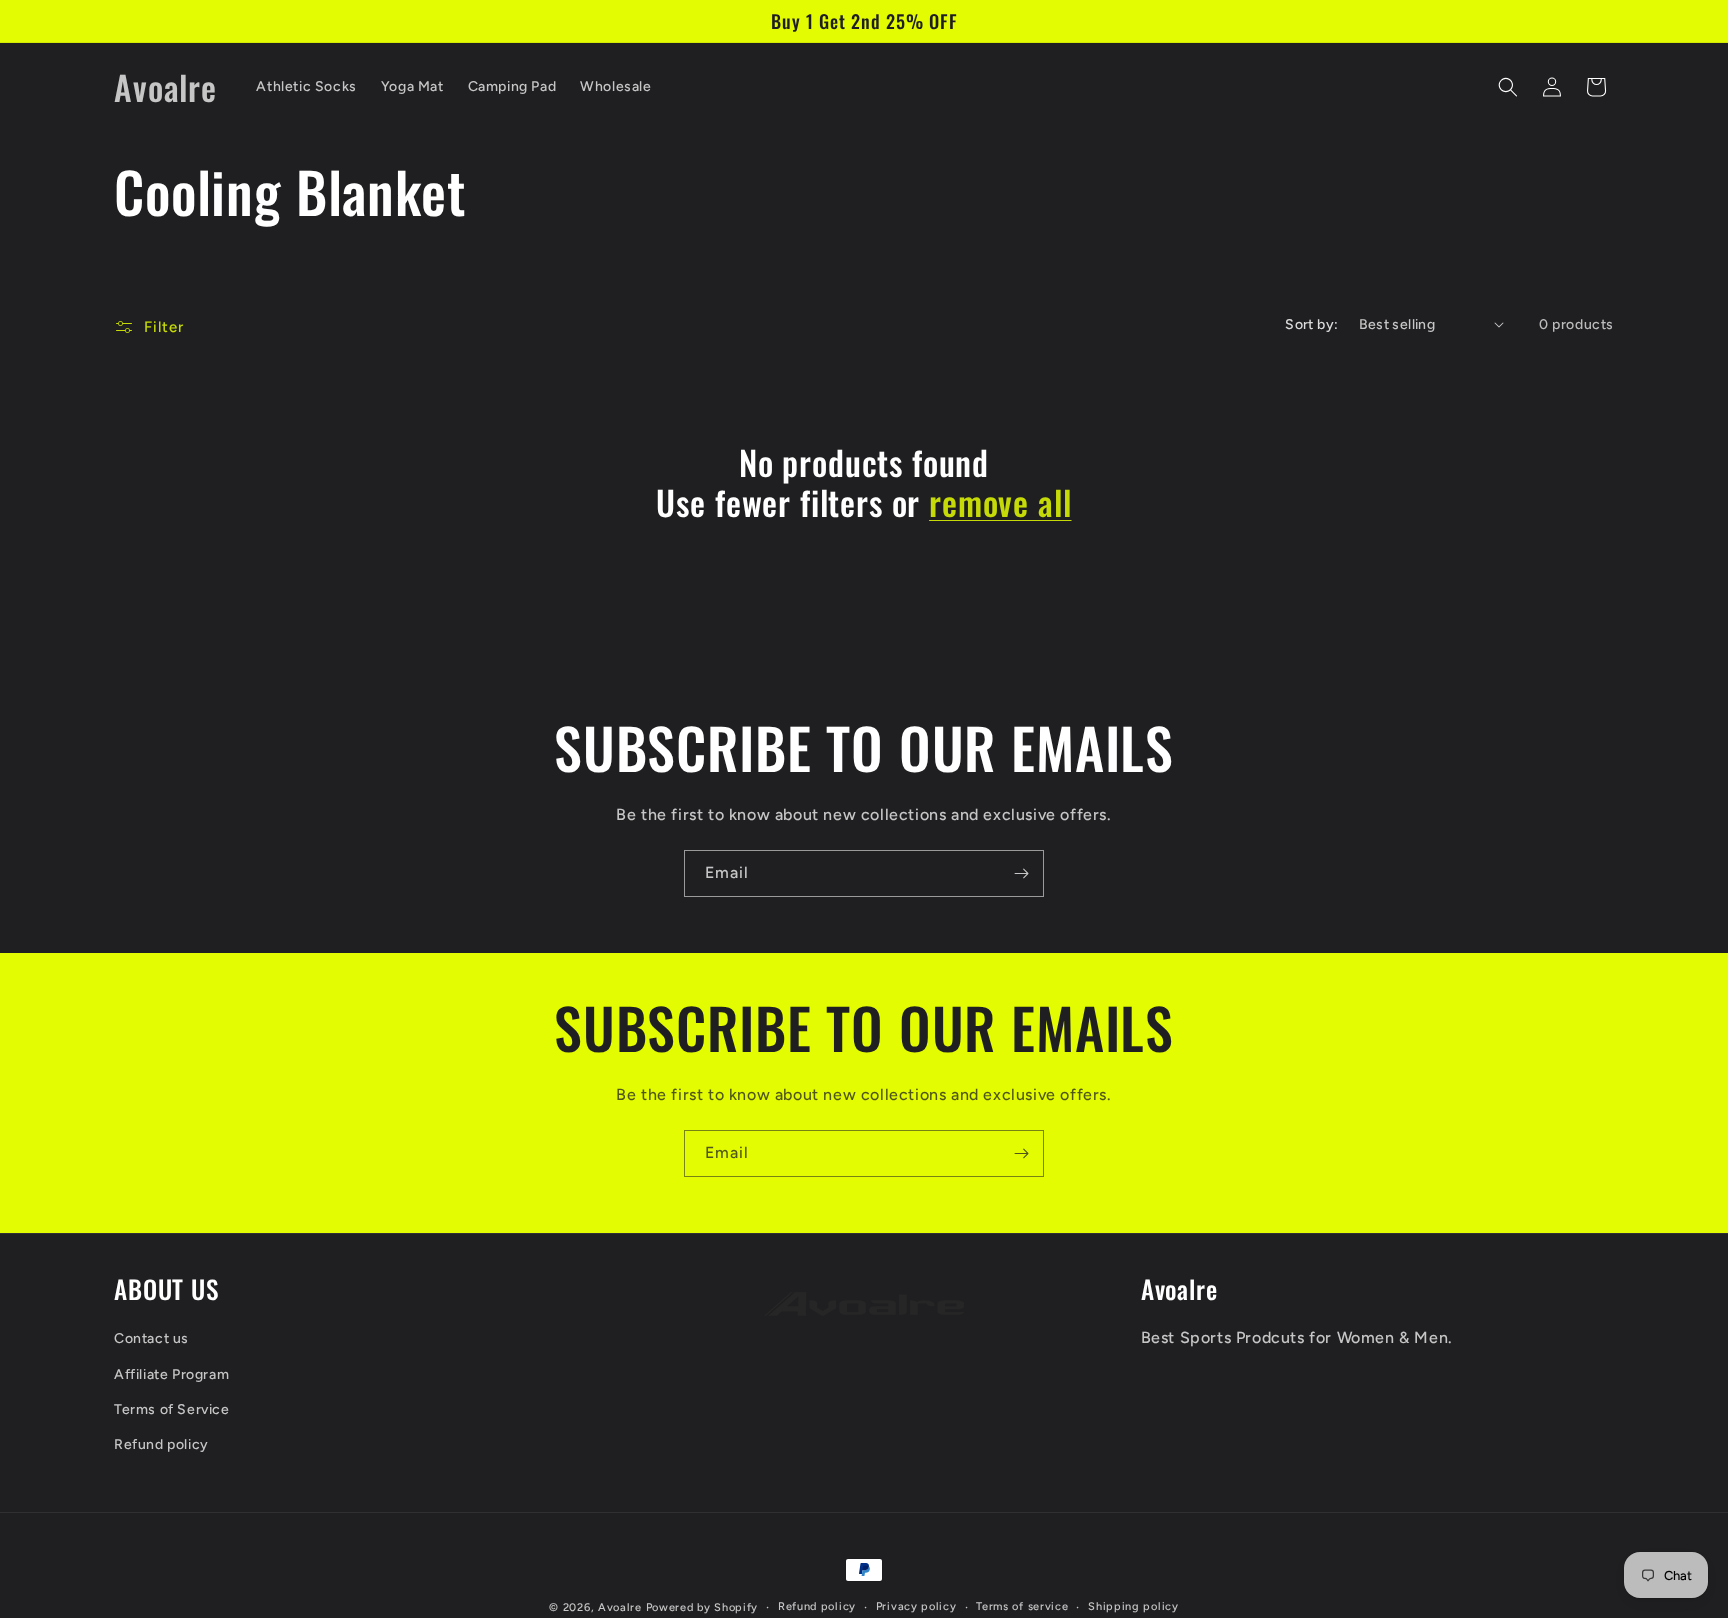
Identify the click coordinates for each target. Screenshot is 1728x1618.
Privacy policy (916, 1606)
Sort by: (1311, 324)
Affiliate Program (171, 1374)
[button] (1508, 87)
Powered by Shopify (702, 1607)
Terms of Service (172, 1409)
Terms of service (1022, 1606)
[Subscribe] (1021, 873)
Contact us (151, 1339)
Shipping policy (1133, 1606)
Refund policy (161, 1444)
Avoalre (620, 1607)
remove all (1000, 502)
